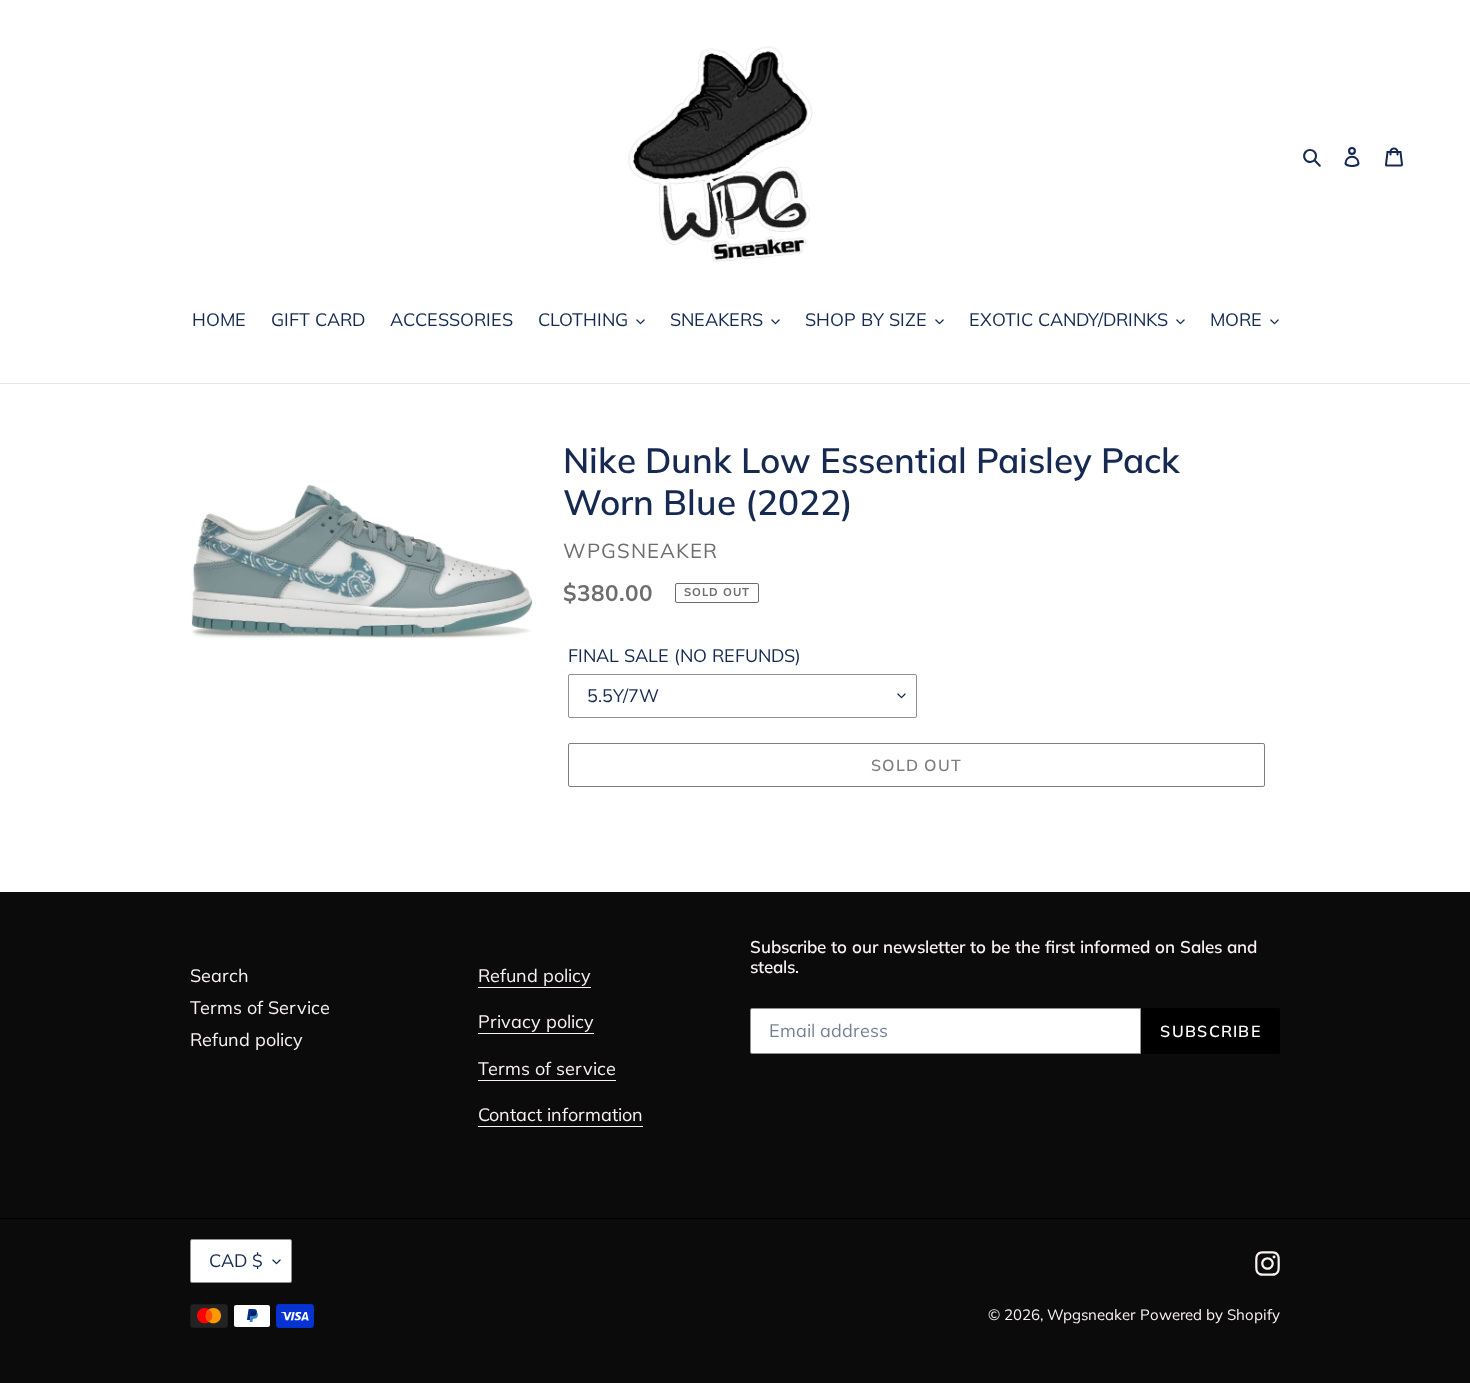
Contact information (560, 1114)
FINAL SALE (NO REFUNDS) (684, 655)
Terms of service (547, 1068)
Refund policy (246, 1039)
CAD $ (236, 1260)
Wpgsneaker (1091, 1314)
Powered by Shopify (1210, 1314)
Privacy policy (536, 1021)
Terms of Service (260, 1007)
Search (219, 975)
